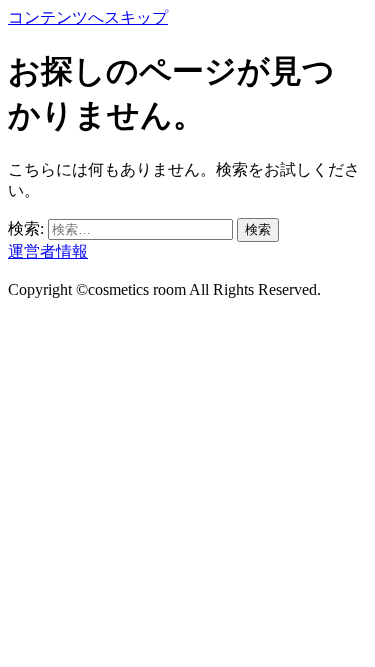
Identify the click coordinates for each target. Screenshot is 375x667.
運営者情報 (48, 251)
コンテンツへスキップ (88, 17)
